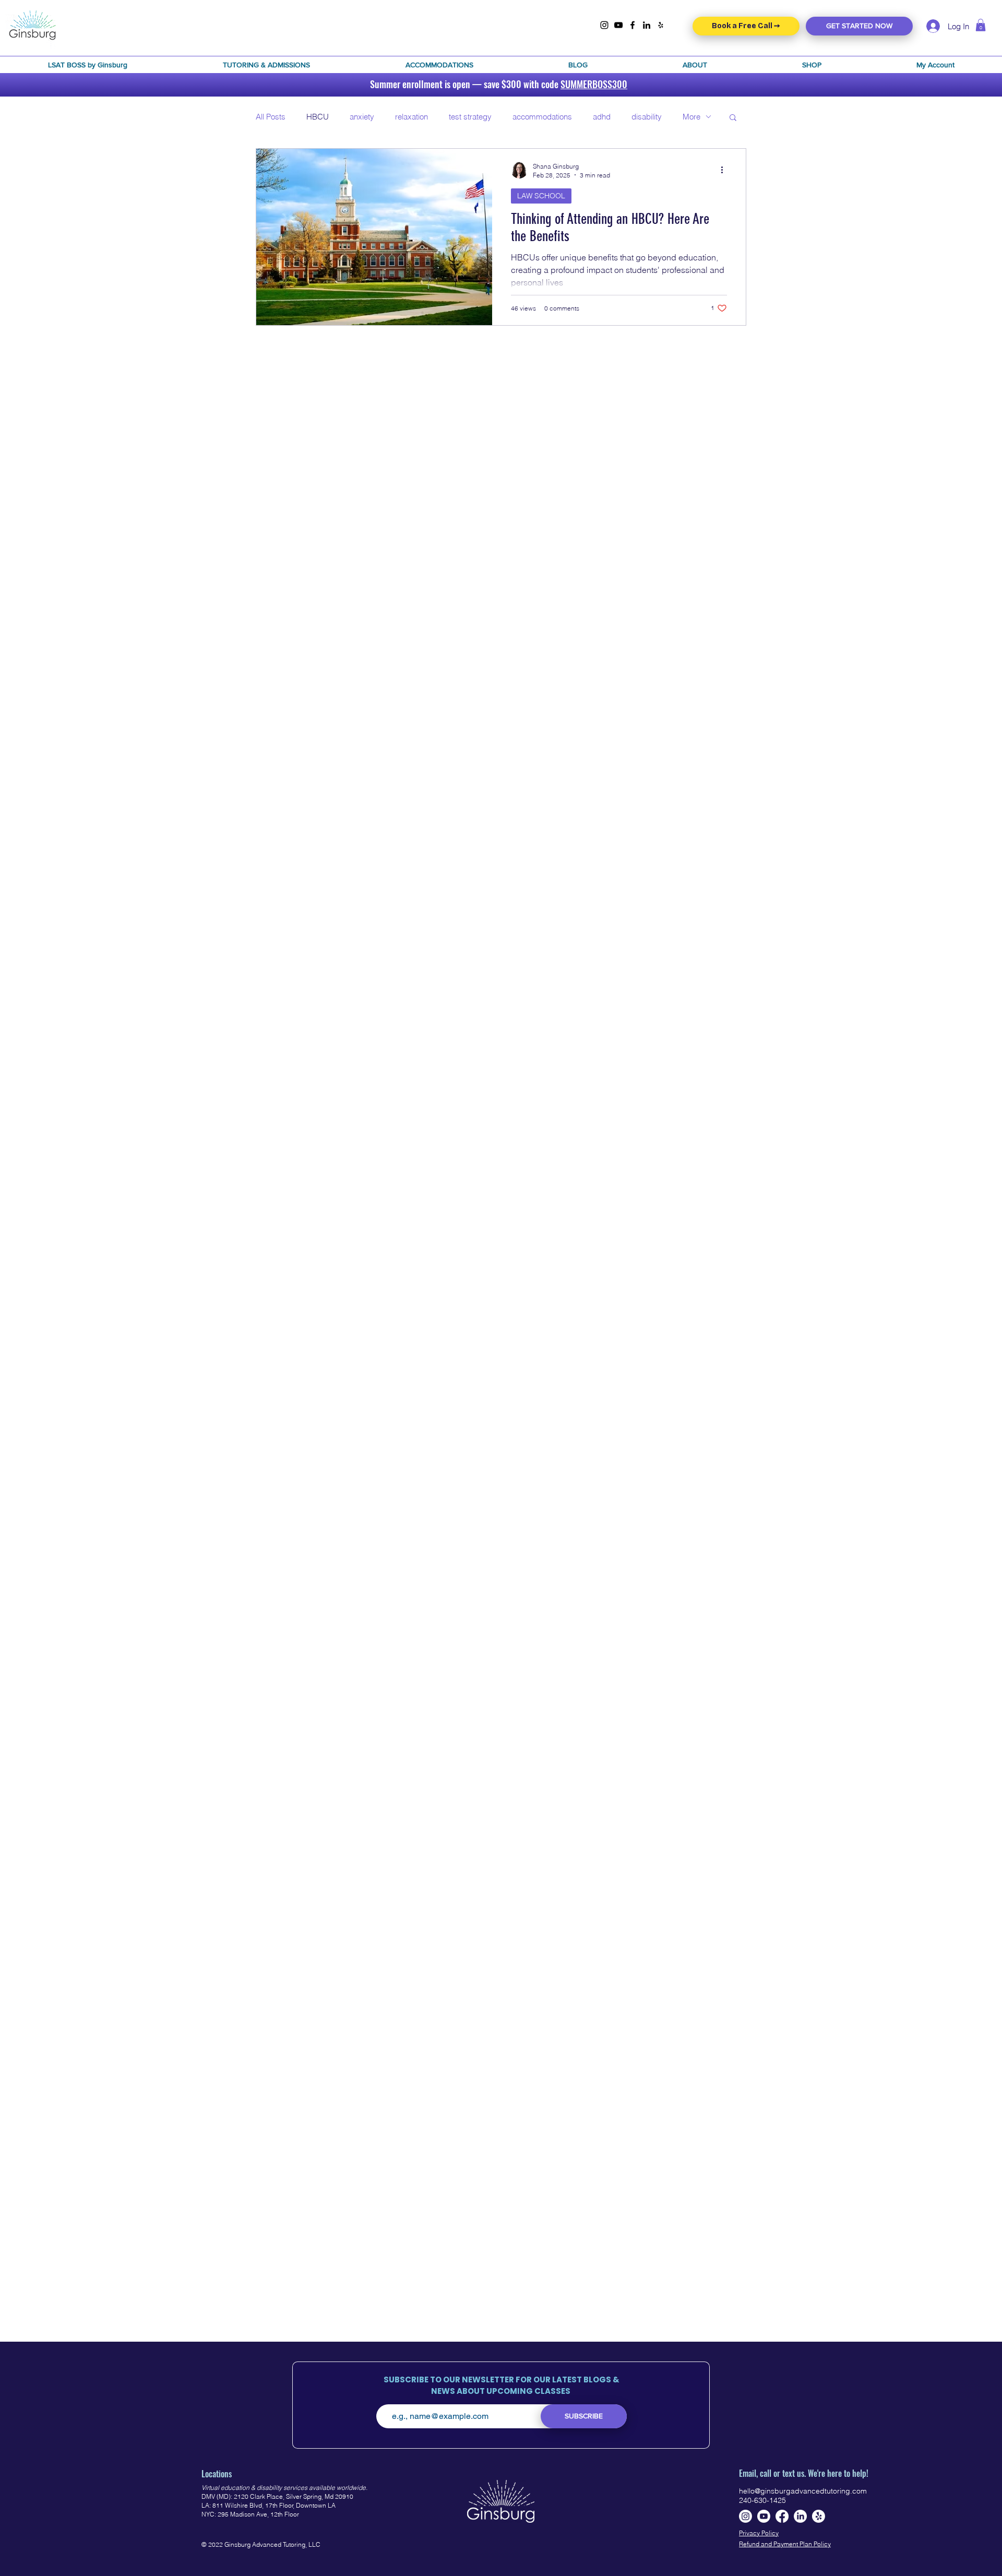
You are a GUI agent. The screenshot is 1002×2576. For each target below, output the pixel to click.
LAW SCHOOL (541, 196)
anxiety (362, 117)
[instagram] (604, 25)
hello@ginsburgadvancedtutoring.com (803, 2491)
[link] (981, 25)
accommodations (542, 117)
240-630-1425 (762, 2500)
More (691, 117)
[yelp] (661, 25)
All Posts (271, 117)
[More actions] (725, 170)
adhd (602, 117)
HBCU (318, 117)
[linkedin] (647, 25)
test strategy (470, 117)
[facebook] (633, 25)
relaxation (411, 117)
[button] (87, 65)
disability (647, 117)
